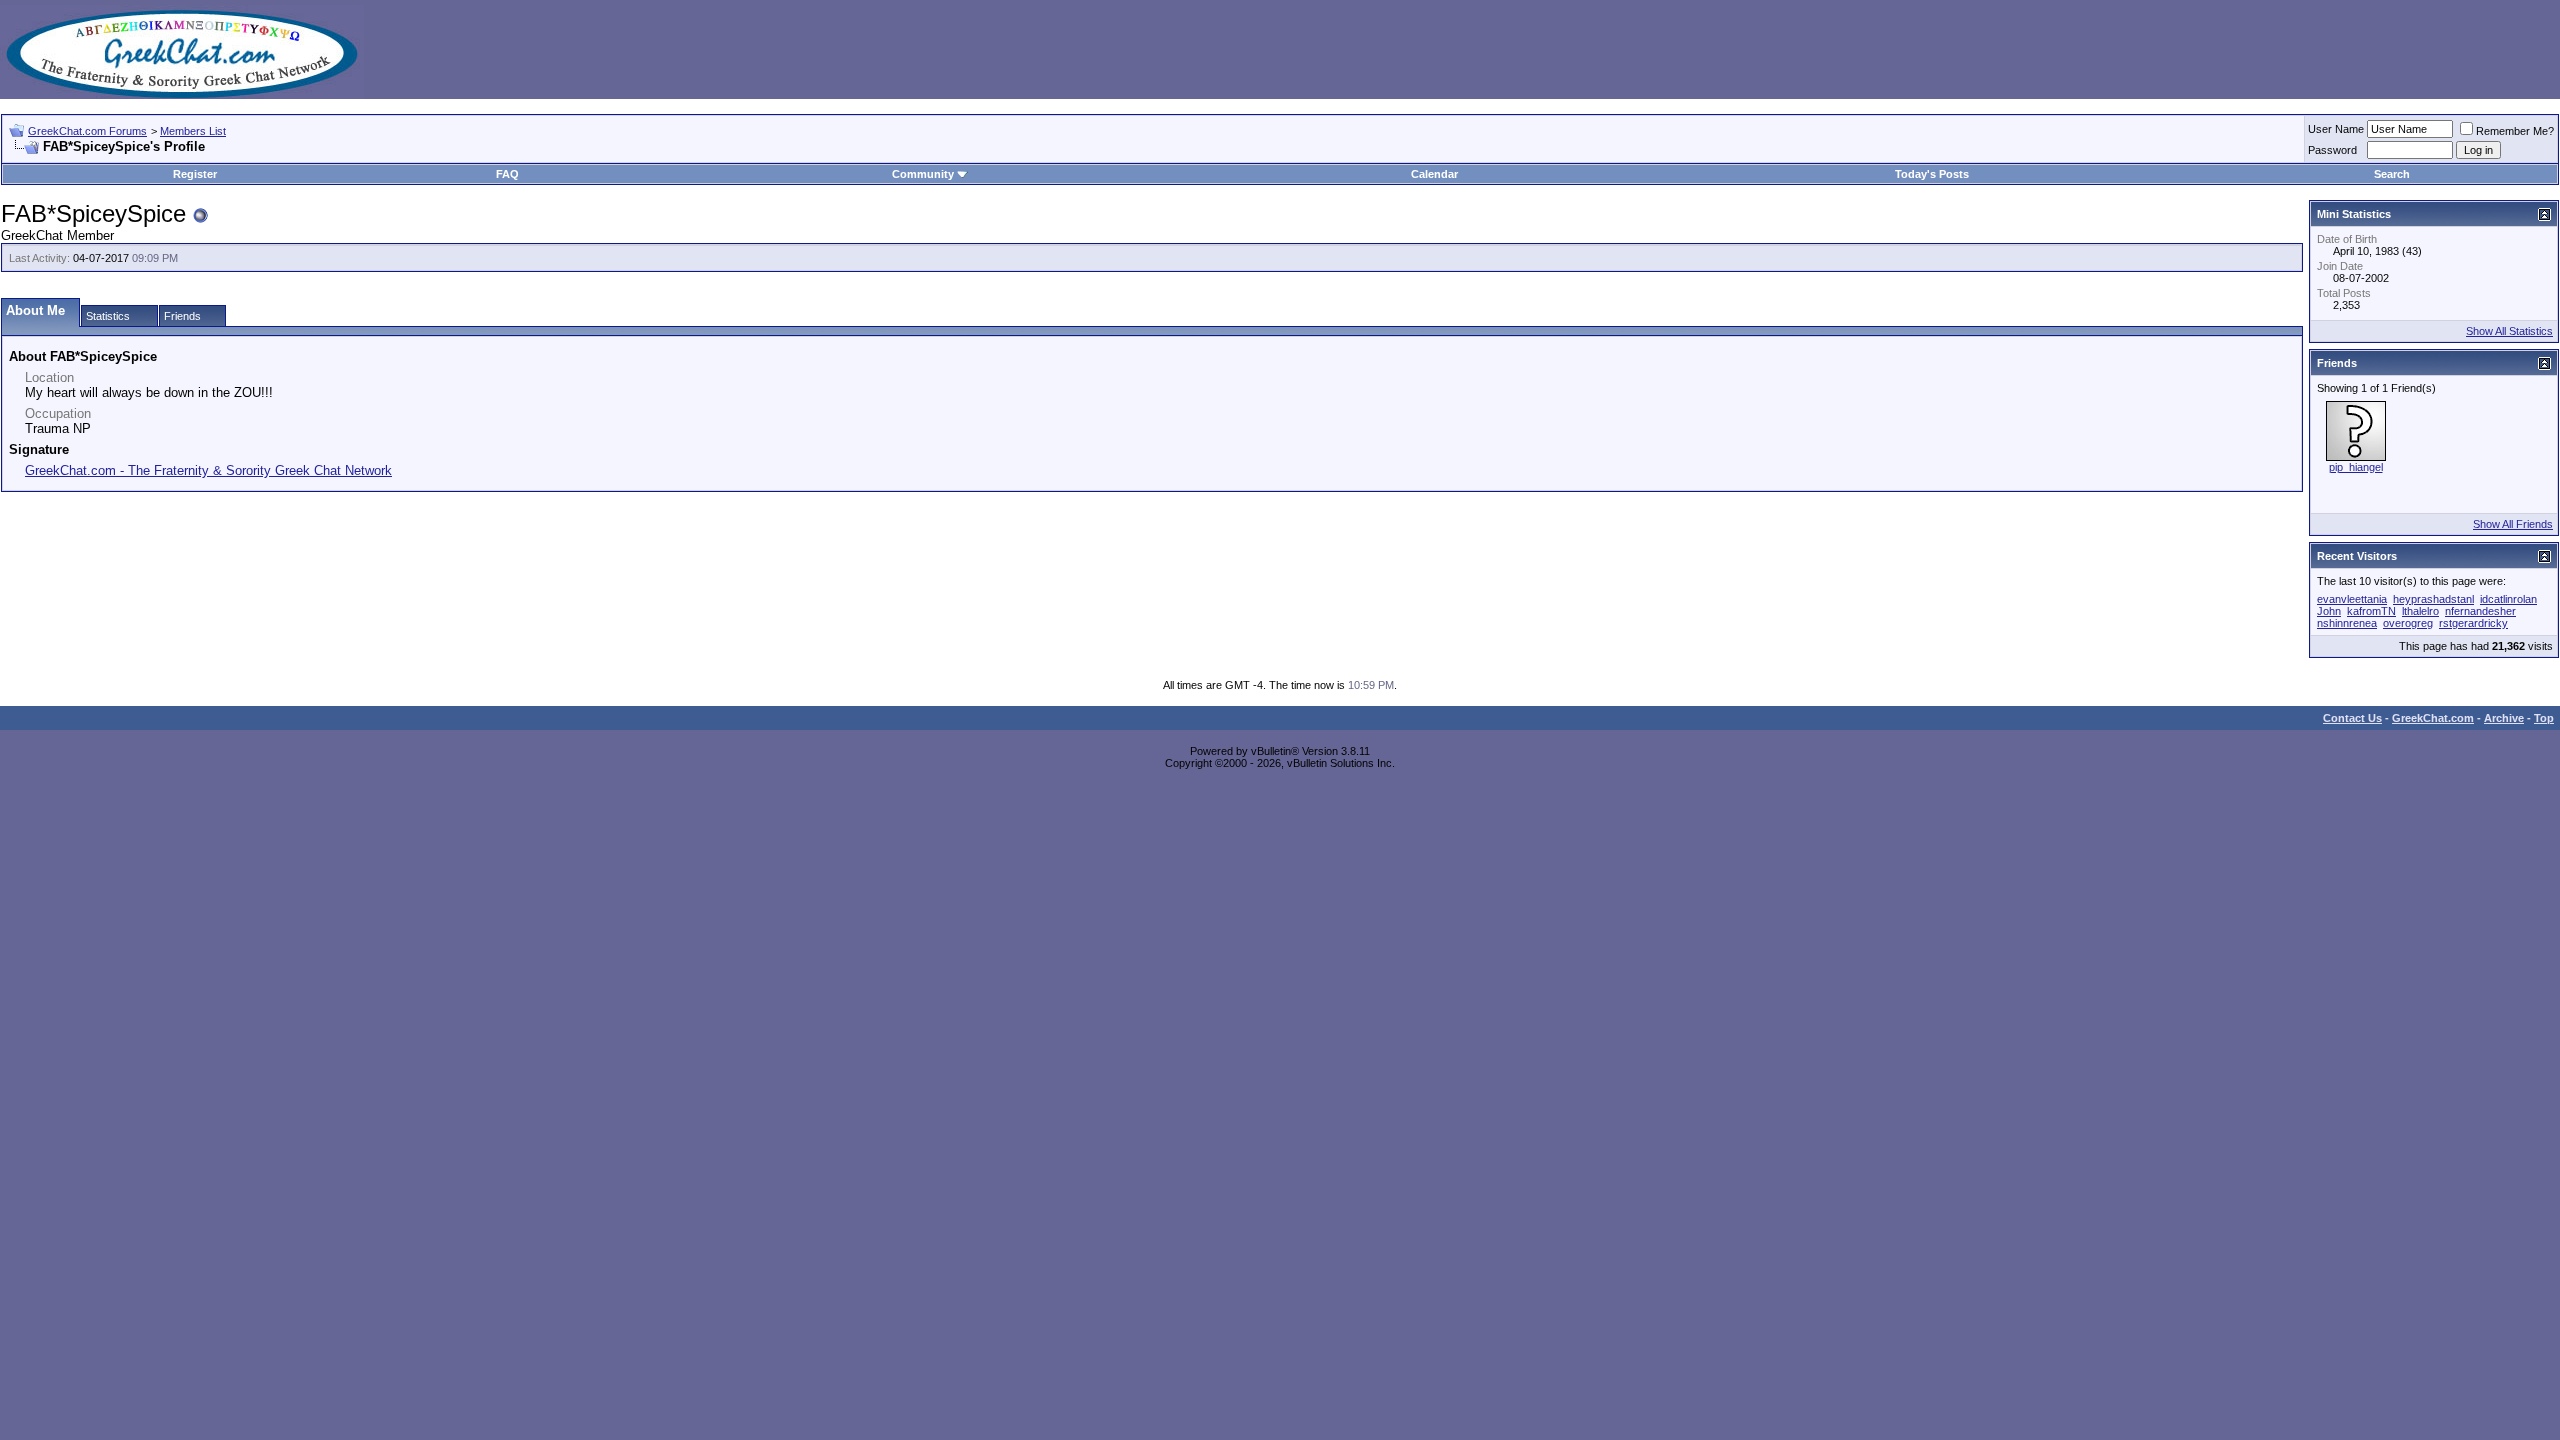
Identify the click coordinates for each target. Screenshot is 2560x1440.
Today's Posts (1932, 174)
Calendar (1434, 174)
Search (2392, 174)
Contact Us (2352, 718)
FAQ (507, 174)
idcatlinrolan (2508, 599)
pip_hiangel (2356, 467)
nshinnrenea (2347, 623)
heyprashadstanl (2433, 599)
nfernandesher (2480, 611)
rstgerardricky (2473, 623)
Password (2332, 150)
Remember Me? (2515, 131)
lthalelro (2420, 611)
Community (923, 174)
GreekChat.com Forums (87, 131)
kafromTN (2371, 611)
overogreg (2408, 623)
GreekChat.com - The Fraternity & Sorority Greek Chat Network (208, 470)
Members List (193, 131)
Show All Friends (2513, 524)
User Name (2336, 129)
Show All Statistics (2509, 331)
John (2329, 611)
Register (195, 174)
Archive (2504, 718)
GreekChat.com (2433, 718)
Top (2544, 718)
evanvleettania (2352, 599)
